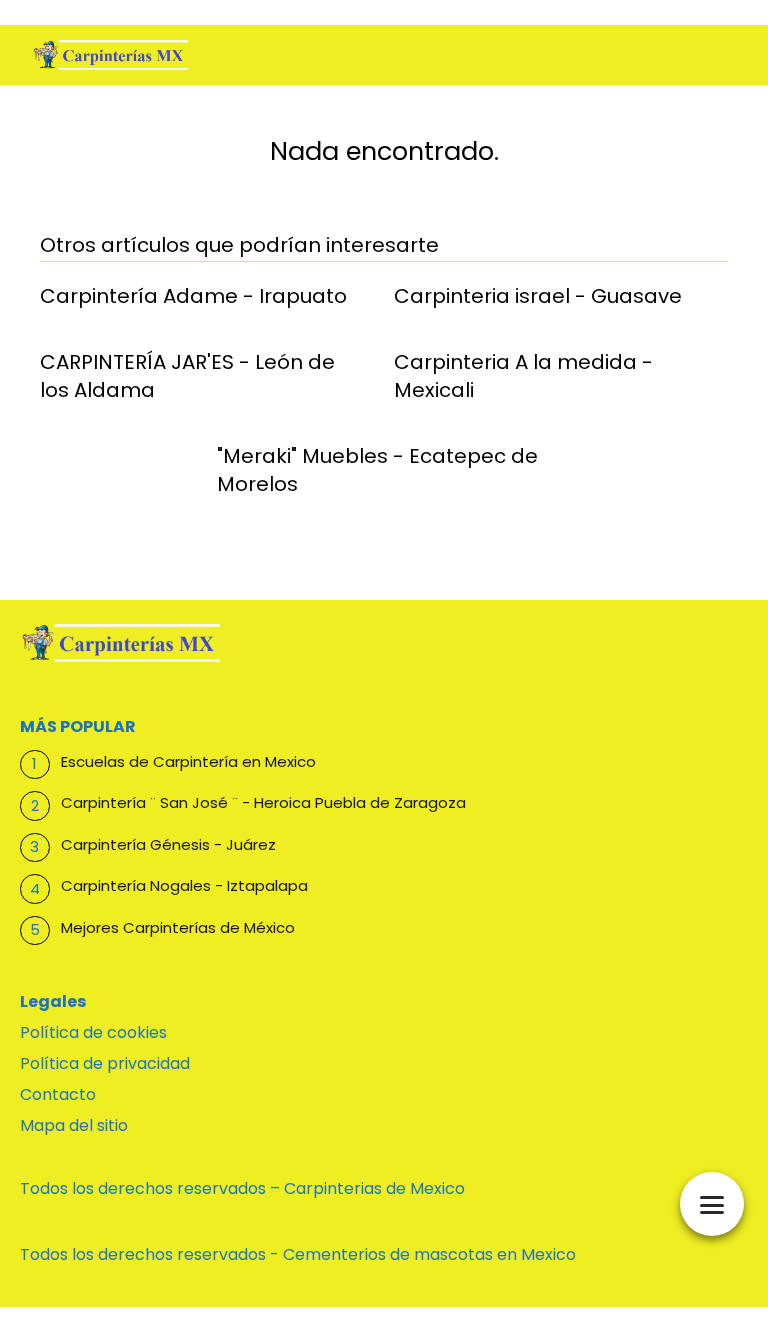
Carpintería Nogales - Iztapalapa (184, 885)
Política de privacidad (105, 1063)
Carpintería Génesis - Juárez (168, 844)
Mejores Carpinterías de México (178, 927)
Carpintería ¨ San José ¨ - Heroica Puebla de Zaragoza (263, 802)
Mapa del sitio (74, 1125)
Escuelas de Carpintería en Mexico (188, 761)
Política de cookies (93, 1032)
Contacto (58, 1094)
